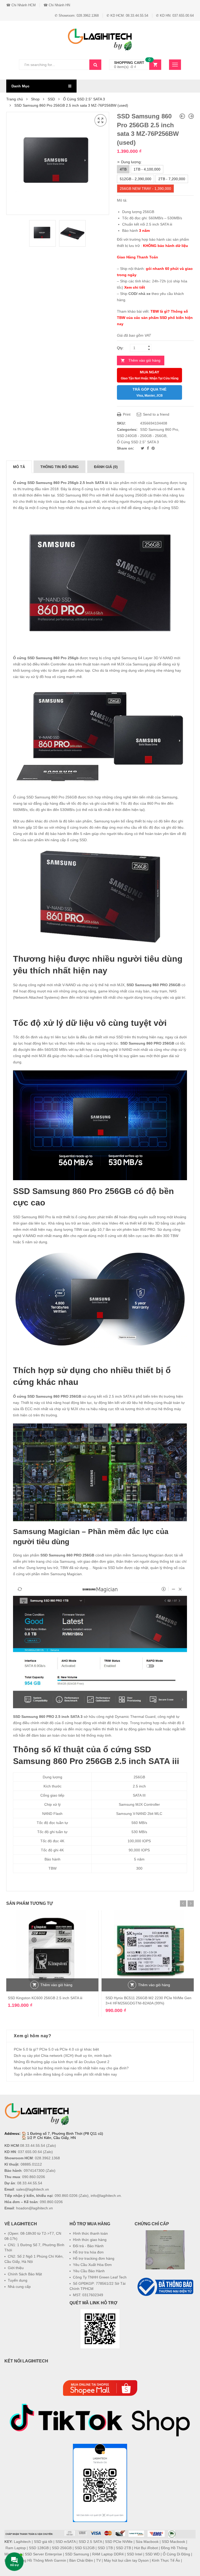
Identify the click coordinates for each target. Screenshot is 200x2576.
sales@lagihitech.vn (33, 2189)
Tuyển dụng (18, 2280)
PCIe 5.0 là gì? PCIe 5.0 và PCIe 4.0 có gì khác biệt (56, 2049)
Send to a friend (156, 414)
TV (98, 2560)
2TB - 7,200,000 (172, 179)
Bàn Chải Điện (81, 2560)
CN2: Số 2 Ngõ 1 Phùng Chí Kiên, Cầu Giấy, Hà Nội (34, 2259)
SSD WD (152, 2554)
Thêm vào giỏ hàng (144, 360)
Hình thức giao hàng (90, 2240)
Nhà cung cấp (19, 2287)
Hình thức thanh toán (90, 2233)
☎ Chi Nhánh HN (57, 5)
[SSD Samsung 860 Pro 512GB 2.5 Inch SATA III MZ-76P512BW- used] (191, 116)
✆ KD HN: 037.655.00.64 (175, 16)
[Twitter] (143, 448)
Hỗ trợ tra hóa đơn (88, 2252)
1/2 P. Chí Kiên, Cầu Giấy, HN (51, 2138)
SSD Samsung (77, 2554)
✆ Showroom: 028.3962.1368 (77, 16)
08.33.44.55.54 (33, 2145)
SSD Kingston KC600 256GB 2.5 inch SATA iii (45, 1998)
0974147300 (34, 2171)
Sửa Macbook (147, 2542)
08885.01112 (31, 2164)
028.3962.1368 (47, 2158)
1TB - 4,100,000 (147, 169)
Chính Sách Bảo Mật (25, 2274)
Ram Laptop (16, 2548)
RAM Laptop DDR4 (108, 2554)
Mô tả (19, 467)
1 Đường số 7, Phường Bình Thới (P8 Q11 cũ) (65, 2133)
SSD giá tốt (43, 2542)
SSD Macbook (173, 2542)
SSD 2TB (123, 2548)
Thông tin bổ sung (60, 467)
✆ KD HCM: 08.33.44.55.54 (127, 16)
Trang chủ (15, 99)
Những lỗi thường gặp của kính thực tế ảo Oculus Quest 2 (62, 2062)
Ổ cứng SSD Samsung (33, 658)
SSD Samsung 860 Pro (159, 429)
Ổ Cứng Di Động (176, 2554)
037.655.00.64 (30, 2152)
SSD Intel (135, 2554)
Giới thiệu (16, 2268)
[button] (165, 2310)
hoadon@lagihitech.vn (35, 2208)
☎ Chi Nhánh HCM (21, 5)
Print (126, 414)
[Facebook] (148, 448)
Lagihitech (22, 2542)
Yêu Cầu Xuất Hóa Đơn (92, 2265)
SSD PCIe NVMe (119, 2542)
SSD (51, 99)
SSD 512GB (85, 2548)
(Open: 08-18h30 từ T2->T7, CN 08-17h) (33, 2236)
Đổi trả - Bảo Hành (88, 2246)
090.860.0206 (34, 2177)
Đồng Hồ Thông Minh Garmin (42, 2560)
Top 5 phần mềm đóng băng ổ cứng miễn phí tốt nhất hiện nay (65, 2074)
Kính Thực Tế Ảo (166, 2560)
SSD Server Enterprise (43, 2554)
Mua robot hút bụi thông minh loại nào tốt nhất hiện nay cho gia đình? (71, 2068)
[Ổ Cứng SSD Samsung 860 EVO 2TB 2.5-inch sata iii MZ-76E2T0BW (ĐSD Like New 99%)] (182, 116)
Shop (35, 99)
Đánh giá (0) (106, 467)
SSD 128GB (39, 2548)
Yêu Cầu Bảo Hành (89, 2271)
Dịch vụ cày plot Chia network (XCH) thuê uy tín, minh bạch (63, 2056)
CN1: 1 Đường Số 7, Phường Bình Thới (34, 2247)
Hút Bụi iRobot (146, 2548)
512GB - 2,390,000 (136, 179)
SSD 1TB (105, 2548)
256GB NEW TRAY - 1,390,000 (145, 189)
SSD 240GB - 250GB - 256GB (142, 436)
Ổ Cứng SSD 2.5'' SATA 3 (84, 99)
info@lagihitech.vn (106, 2196)
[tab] (19, 467)
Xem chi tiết (135, 287)
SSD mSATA (65, 2542)
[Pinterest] (153, 448)
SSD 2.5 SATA (90, 2542)
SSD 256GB (62, 2548)
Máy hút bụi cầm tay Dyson (126, 2560)
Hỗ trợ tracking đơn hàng (94, 2258)
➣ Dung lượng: (129, 162)
